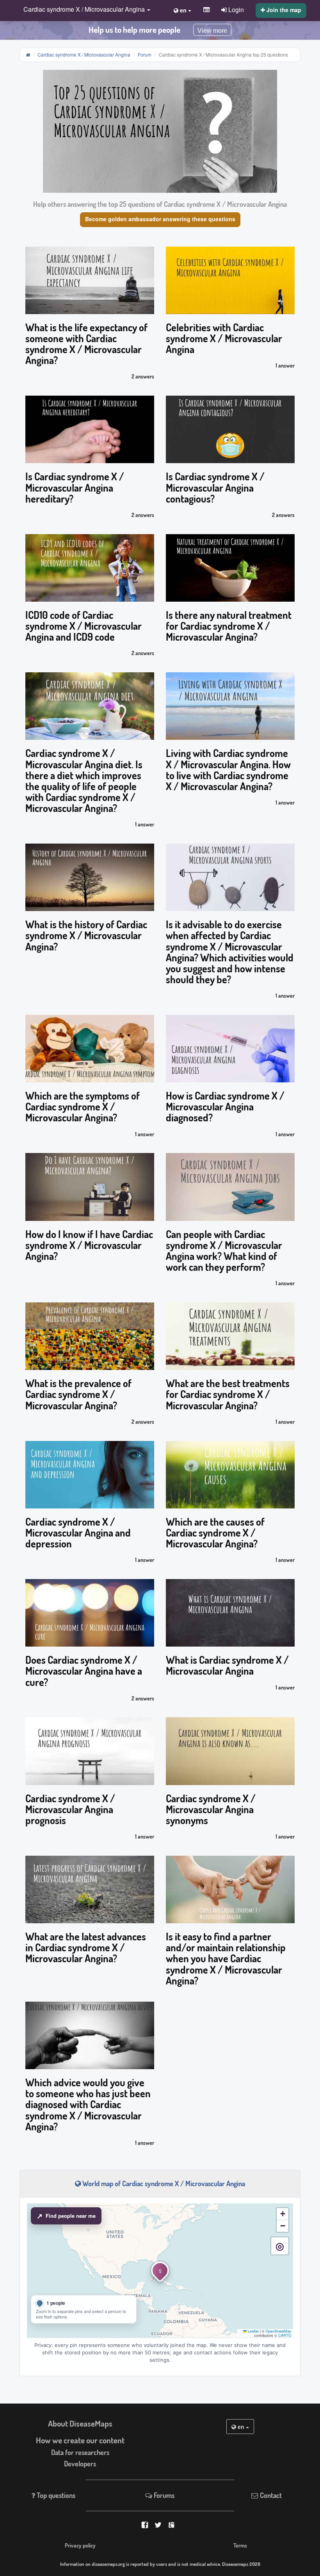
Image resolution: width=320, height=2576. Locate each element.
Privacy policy (80, 2545)
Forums (163, 2495)
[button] (85, 10)
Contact (270, 2495)
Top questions (55, 2495)
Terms (240, 2545)
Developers (80, 2464)
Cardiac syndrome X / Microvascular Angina (84, 54)
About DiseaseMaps (80, 2423)
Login (235, 9)
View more (212, 31)
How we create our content (80, 2440)
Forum (145, 54)
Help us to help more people (134, 30)
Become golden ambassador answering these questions (160, 219)
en (241, 2427)
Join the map (283, 10)
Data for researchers (80, 2452)
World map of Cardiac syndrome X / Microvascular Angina (163, 2183)
